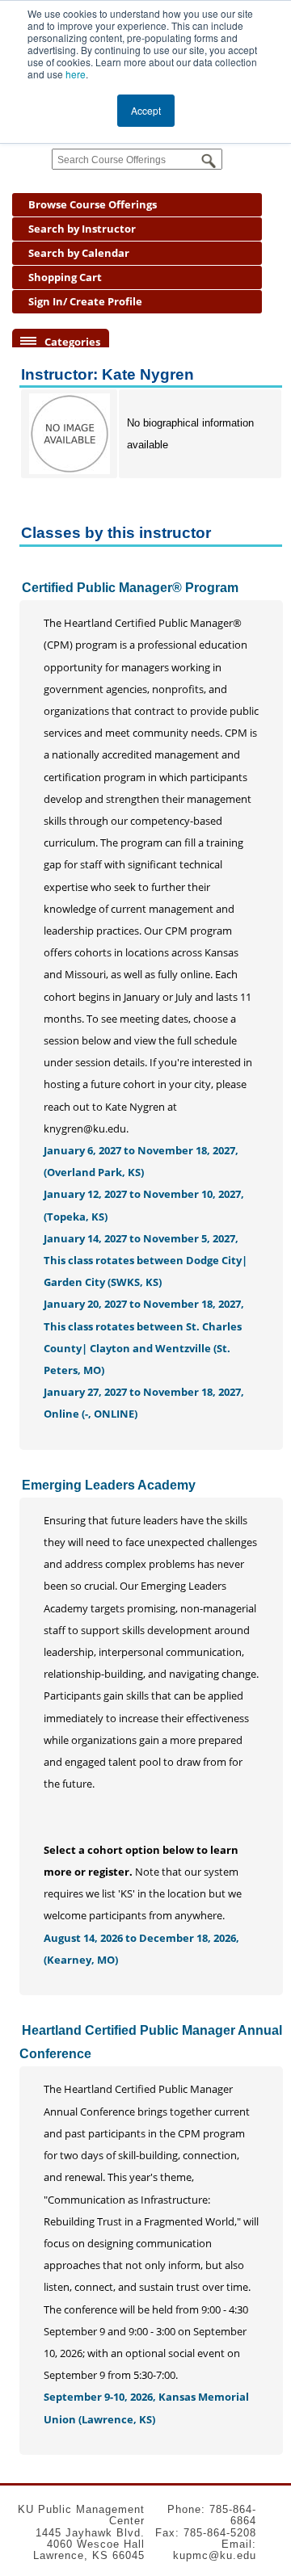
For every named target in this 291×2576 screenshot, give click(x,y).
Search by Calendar (79, 253)
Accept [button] (146, 110)
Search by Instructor (82, 229)
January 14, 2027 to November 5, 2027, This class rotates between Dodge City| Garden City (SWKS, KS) (145, 1260)
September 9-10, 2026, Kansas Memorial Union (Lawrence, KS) (146, 2408)
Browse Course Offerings (93, 204)
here (76, 74)
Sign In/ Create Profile (85, 301)
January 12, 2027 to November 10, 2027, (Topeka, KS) (144, 1205)
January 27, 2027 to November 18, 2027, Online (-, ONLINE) (144, 1403)
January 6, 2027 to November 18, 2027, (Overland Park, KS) (141, 1161)
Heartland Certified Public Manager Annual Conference (151, 2042)
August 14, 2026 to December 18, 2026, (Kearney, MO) (141, 1949)
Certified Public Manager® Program (130, 588)
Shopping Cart (65, 277)
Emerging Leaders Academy (109, 1485)
